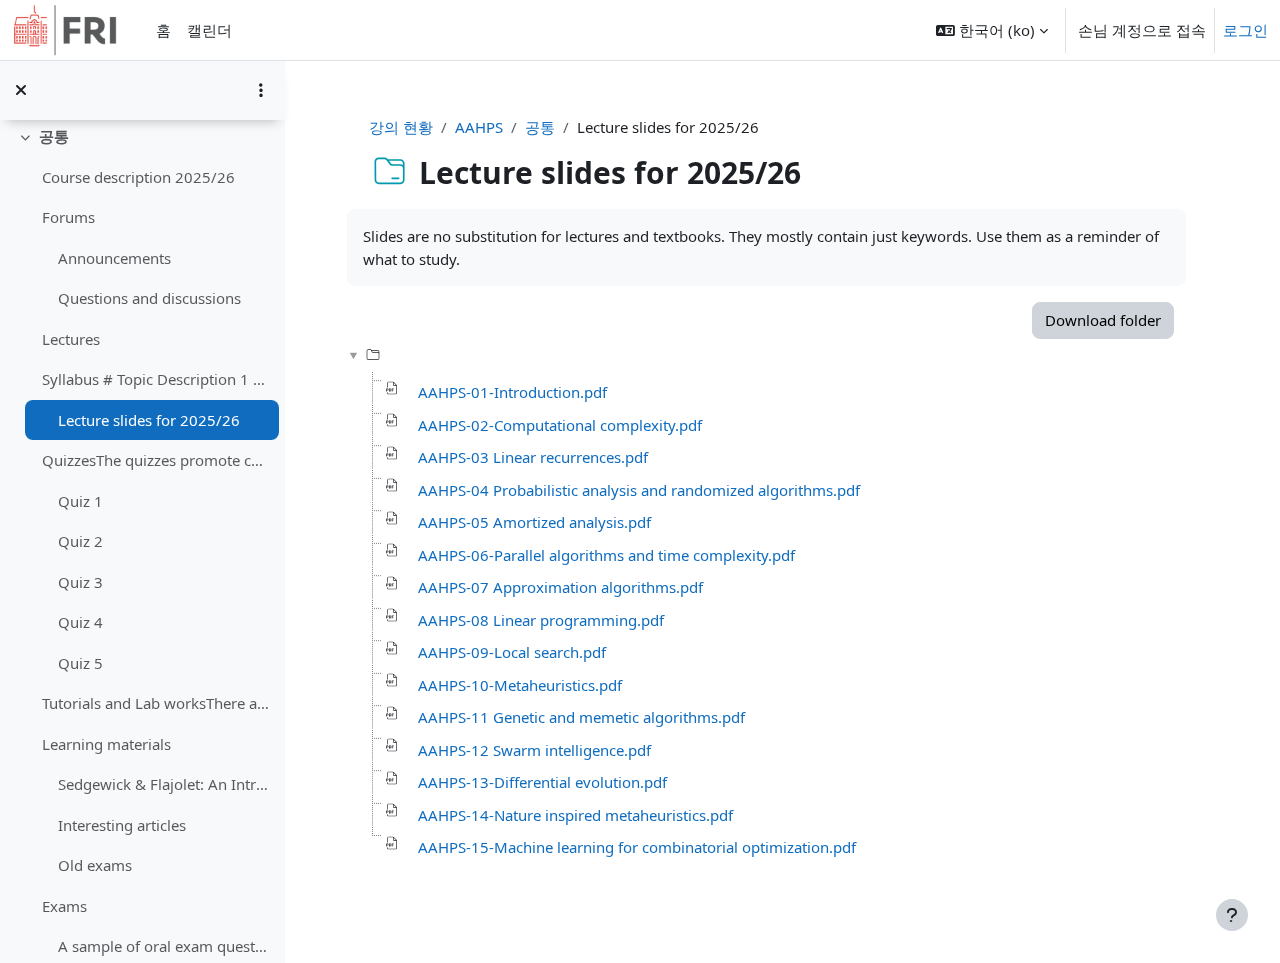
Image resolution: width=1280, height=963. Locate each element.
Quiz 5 (80, 663)
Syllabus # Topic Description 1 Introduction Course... (155, 379)
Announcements (114, 258)
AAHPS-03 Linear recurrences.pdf (533, 457)
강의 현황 (401, 127)
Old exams (95, 865)
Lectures (71, 339)
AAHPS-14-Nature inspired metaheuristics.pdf (575, 815)
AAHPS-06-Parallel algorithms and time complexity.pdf (606, 555)
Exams (64, 906)
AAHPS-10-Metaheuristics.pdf (520, 685)
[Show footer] (1232, 915)
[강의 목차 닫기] (21, 90)
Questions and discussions (149, 298)
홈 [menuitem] (163, 30)
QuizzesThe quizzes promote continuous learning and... (155, 460)
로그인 (1245, 30)
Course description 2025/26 (138, 177)
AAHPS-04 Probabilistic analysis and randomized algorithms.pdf (639, 490)
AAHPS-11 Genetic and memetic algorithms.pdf (581, 717)
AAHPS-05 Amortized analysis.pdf (534, 522)
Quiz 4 (80, 622)
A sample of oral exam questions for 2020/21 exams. (163, 946)
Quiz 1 (80, 501)
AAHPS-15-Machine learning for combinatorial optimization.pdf (637, 847)
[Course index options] (261, 90)
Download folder (1103, 320)
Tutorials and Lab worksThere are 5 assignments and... (155, 703)
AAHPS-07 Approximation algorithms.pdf (560, 587)
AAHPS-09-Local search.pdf (512, 652)
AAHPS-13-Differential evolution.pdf (542, 782)
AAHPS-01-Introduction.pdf (512, 392)
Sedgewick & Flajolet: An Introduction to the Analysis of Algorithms (163, 784)
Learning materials (106, 744)
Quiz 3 (80, 582)
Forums (68, 217)
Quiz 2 (80, 541)
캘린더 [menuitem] (209, 30)
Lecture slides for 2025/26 (149, 420)
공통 (54, 136)
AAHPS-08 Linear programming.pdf (541, 620)
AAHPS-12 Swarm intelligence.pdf (534, 750)
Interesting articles (122, 825)
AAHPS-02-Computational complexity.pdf (560, 425)
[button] (992, 30)
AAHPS (479, 127)
